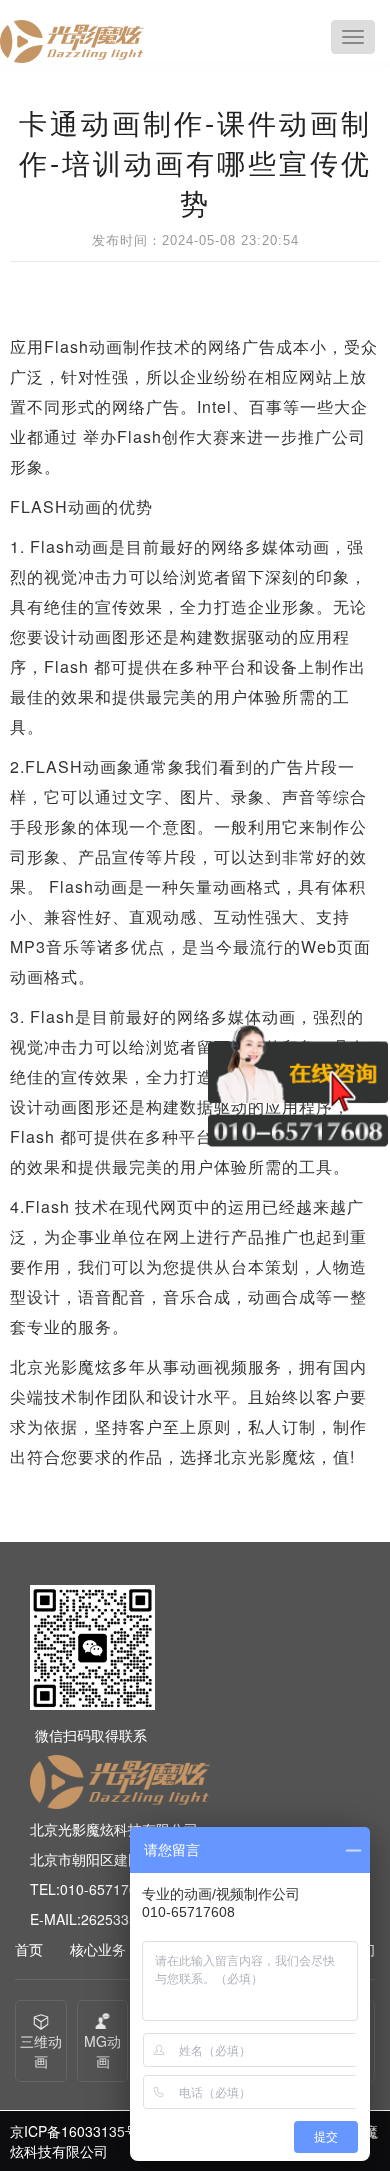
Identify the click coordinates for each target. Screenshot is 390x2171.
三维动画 (41, 2051)
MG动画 (102, 2051)
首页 (29, 1949)
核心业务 (98, 1949)
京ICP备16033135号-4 (81, 2131)
